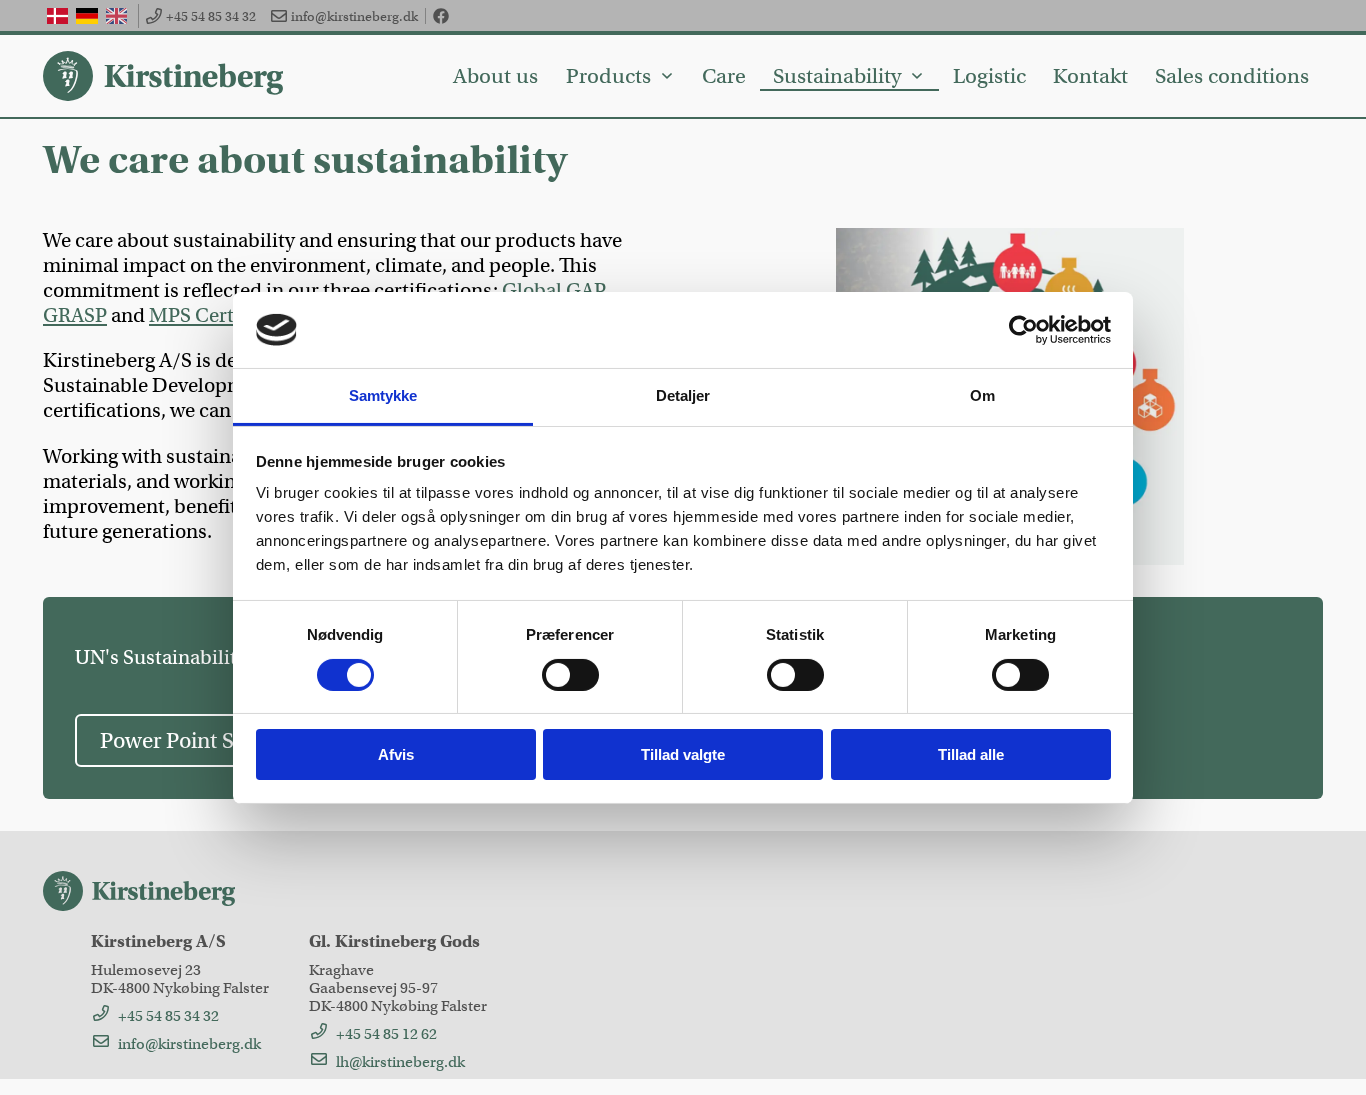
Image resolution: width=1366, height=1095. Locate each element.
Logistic (989, 76)
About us (495, 76)
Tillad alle (971, 754)
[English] (116, 16)
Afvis (396, 754)
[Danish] (57, 16)
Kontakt (1090, 76)
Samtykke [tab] (383, 395)
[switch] (570, 675)
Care (724, 76)
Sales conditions (1232, 76)
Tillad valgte (683, 754)
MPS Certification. (231, 315)
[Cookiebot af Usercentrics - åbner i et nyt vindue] (1023, 330)
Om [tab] (982, 395)
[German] (86, 16)
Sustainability (837, 76)
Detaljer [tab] (683, 395)
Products (608, 76)
